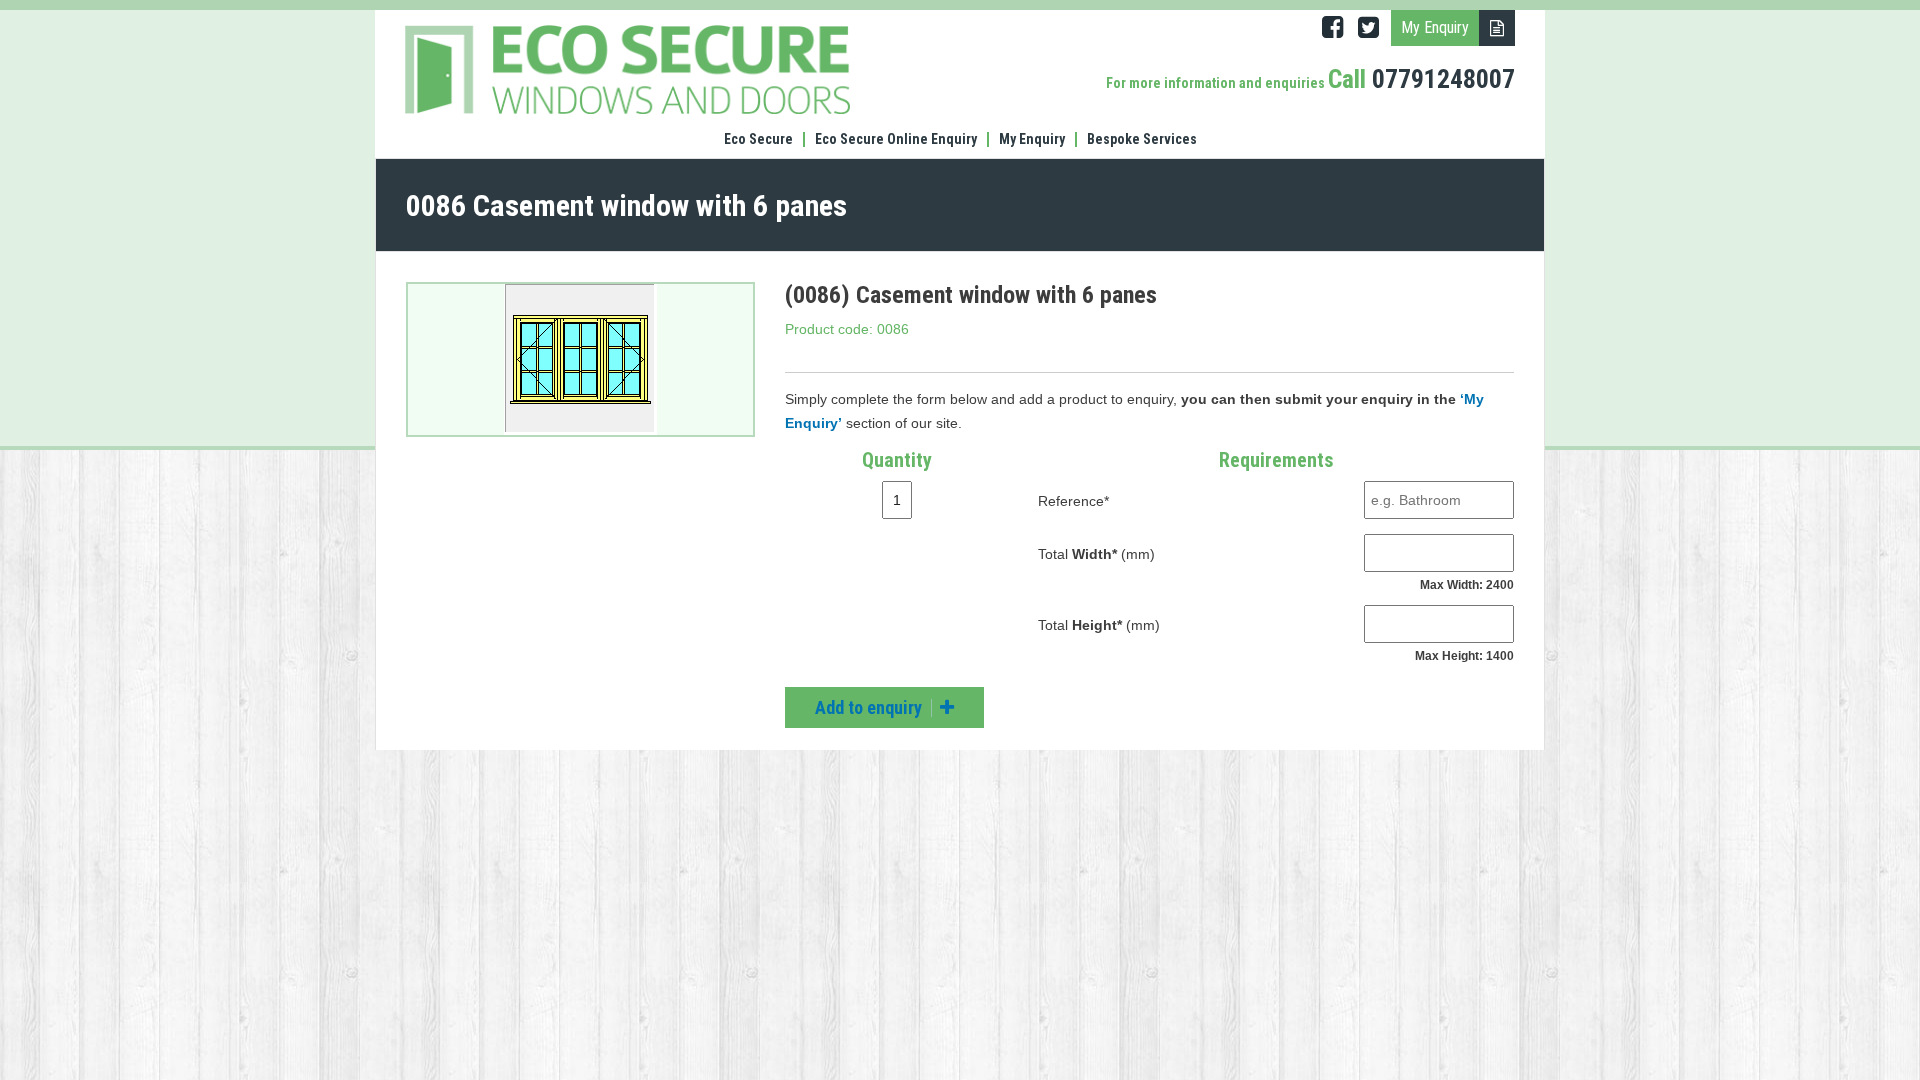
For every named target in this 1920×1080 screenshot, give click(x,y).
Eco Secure (758, 139)
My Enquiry (1032, 139)
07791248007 (1443, 79)
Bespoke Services (1142, 139)
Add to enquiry (870, 707)
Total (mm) (1096, 554)
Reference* (1073, 501)
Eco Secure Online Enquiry (896, 139)
